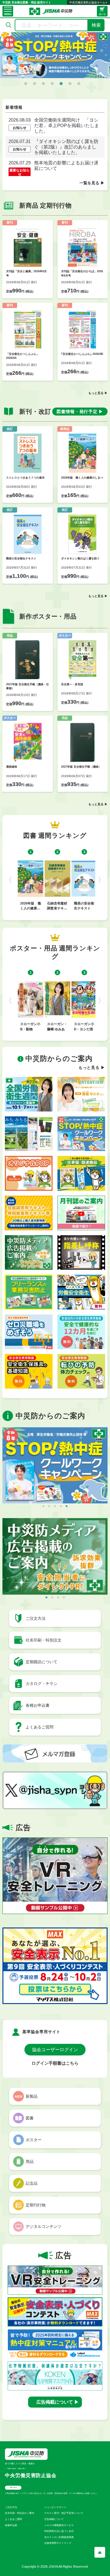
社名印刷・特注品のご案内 (20, 2513)
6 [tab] (70, 84)
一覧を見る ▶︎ (92, 183)
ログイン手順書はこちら (55, 2063)
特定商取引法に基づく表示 (59, 2531)
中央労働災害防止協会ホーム (87, 2)
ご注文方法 (11, 2507)
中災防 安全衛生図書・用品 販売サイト (27, 2)
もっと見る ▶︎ (98, 393)
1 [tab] (26, 84)
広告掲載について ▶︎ (58, 2402)
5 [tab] (61, 84)
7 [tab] (79, 84)
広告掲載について (54, 2519)
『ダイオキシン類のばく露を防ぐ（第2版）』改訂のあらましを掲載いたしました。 (66, 147)
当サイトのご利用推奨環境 (59, 2537)
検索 (96, 25)
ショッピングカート (55, 2507)
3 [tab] (43, 84)
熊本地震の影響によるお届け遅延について (66, 165)
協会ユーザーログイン (55, 2050)
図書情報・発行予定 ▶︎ (80, 412)
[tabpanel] (55, 55)
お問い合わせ (13, 2487)
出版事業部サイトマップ (58, 2543)
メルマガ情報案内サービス (59, 2525)
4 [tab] (52, 84)
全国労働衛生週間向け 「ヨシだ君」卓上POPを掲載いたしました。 (67, 125)
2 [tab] (35, 84)
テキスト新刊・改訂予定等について (64, 2513)
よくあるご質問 (13, 2519)
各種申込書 (11, 2525)
